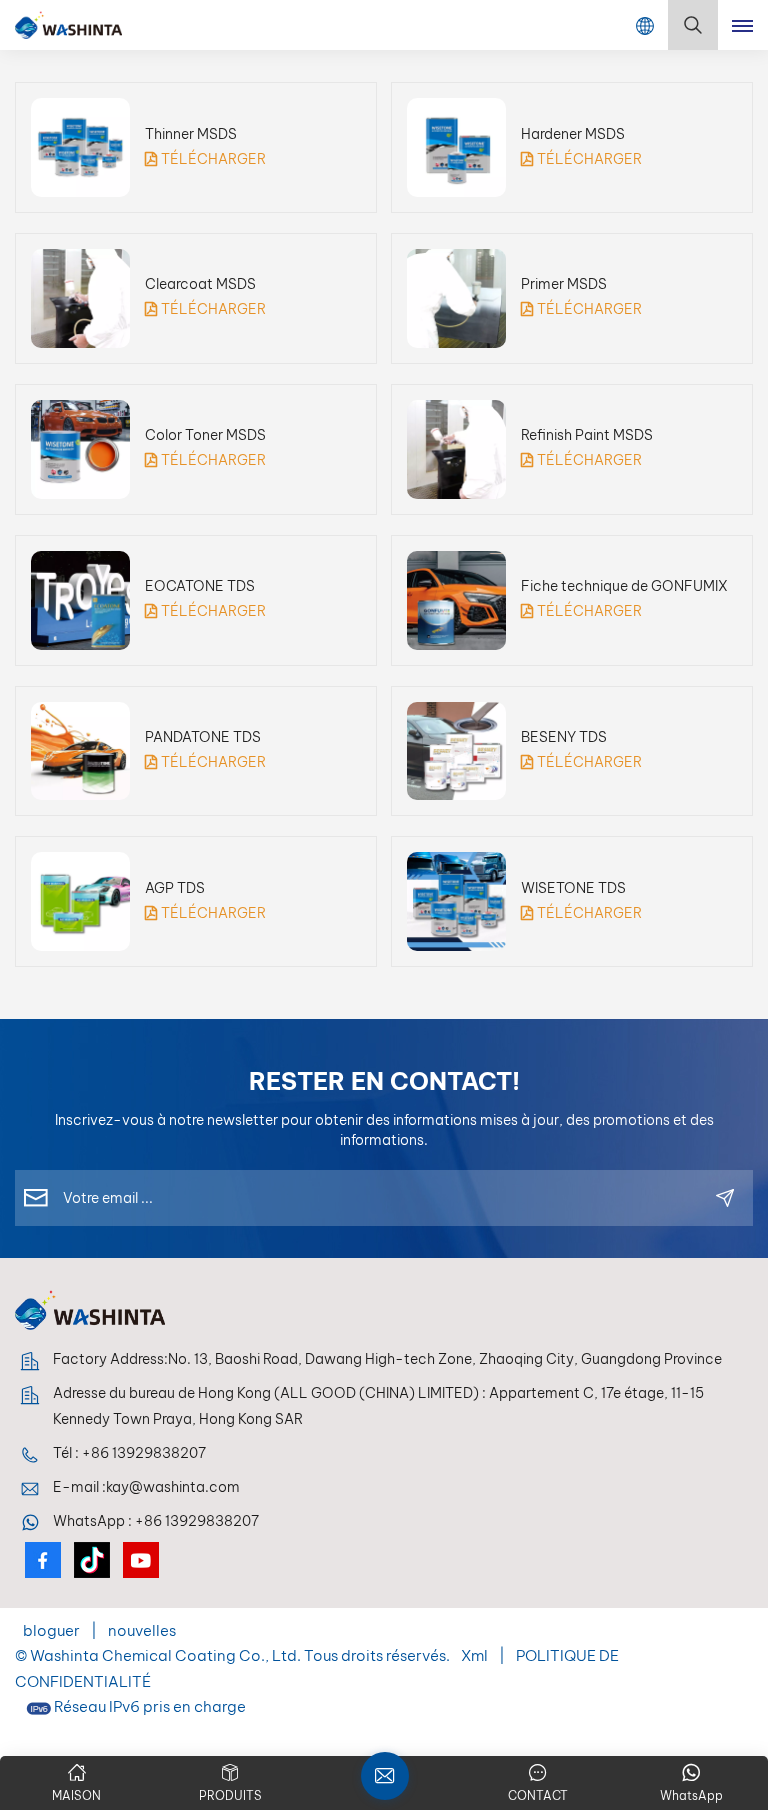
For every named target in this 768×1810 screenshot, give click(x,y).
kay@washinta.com (173, 1487)
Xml (474, 1655)
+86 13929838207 (144, 1453)
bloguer (53, 1630)
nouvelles (142, 1630)
